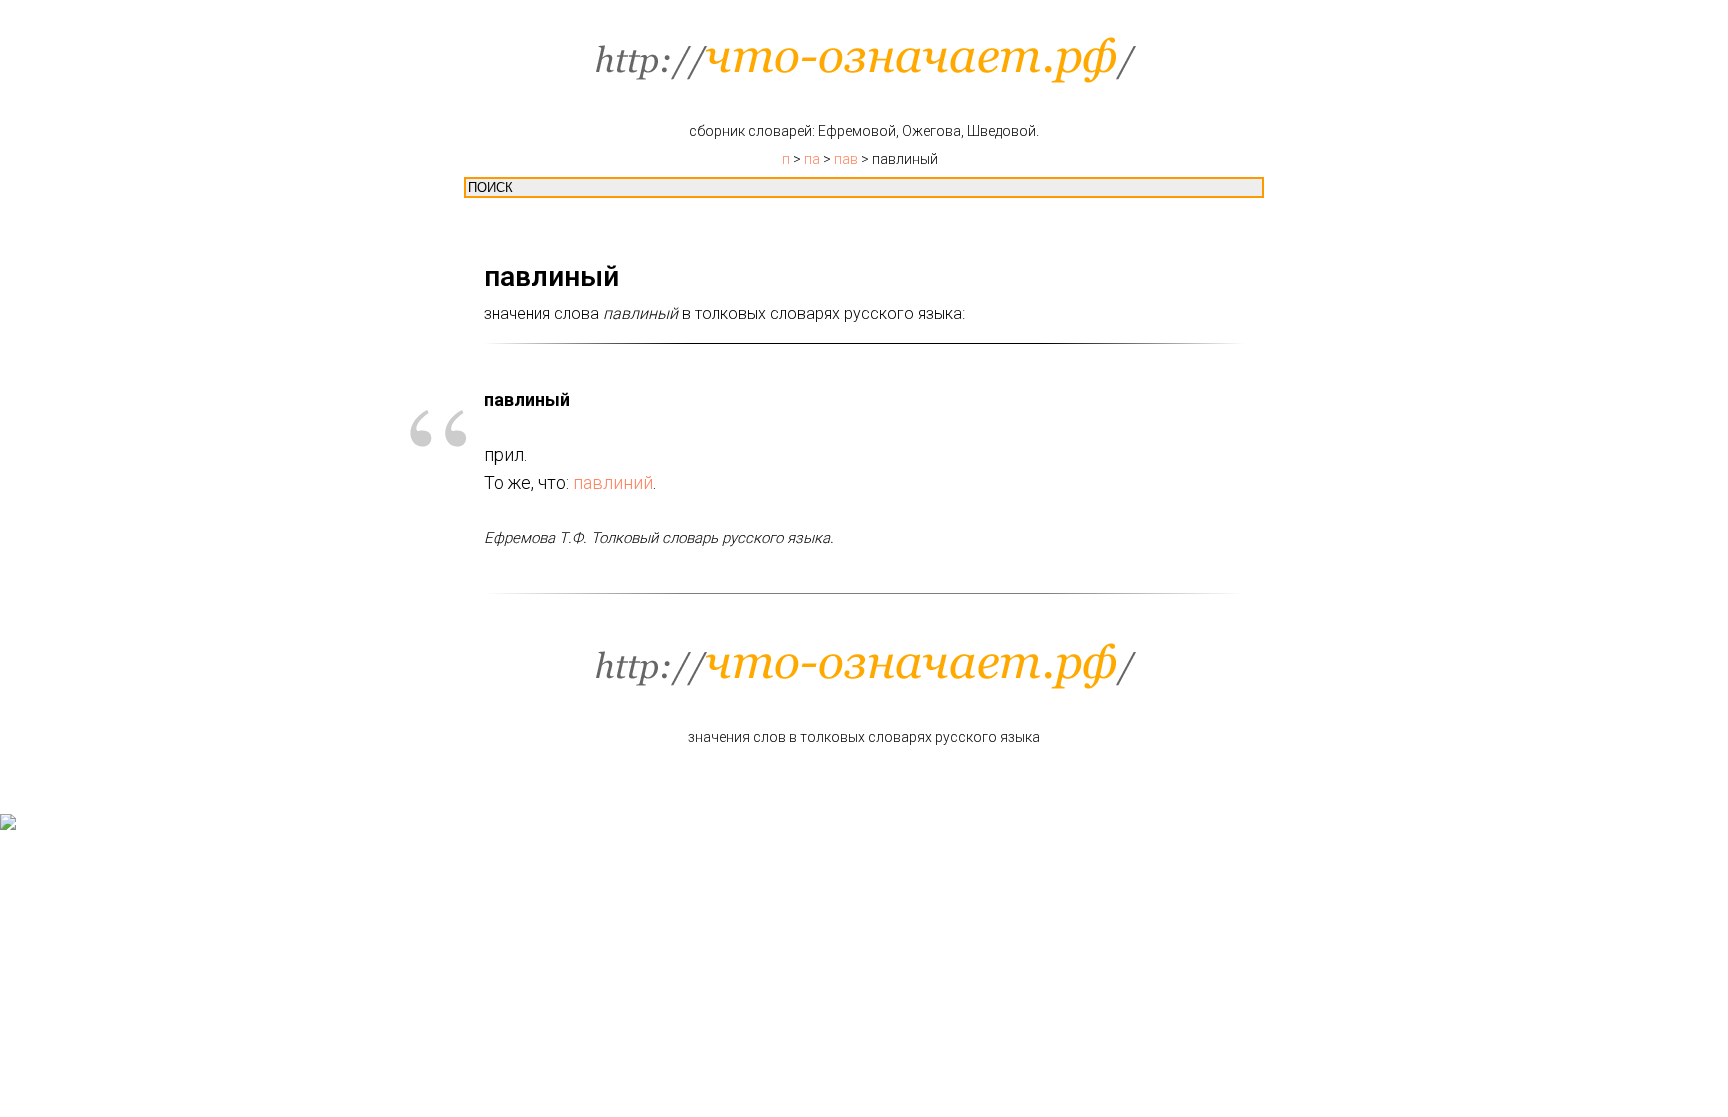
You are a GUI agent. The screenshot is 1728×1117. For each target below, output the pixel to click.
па (812, 159)
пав (846, 159)
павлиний (613, 482)
